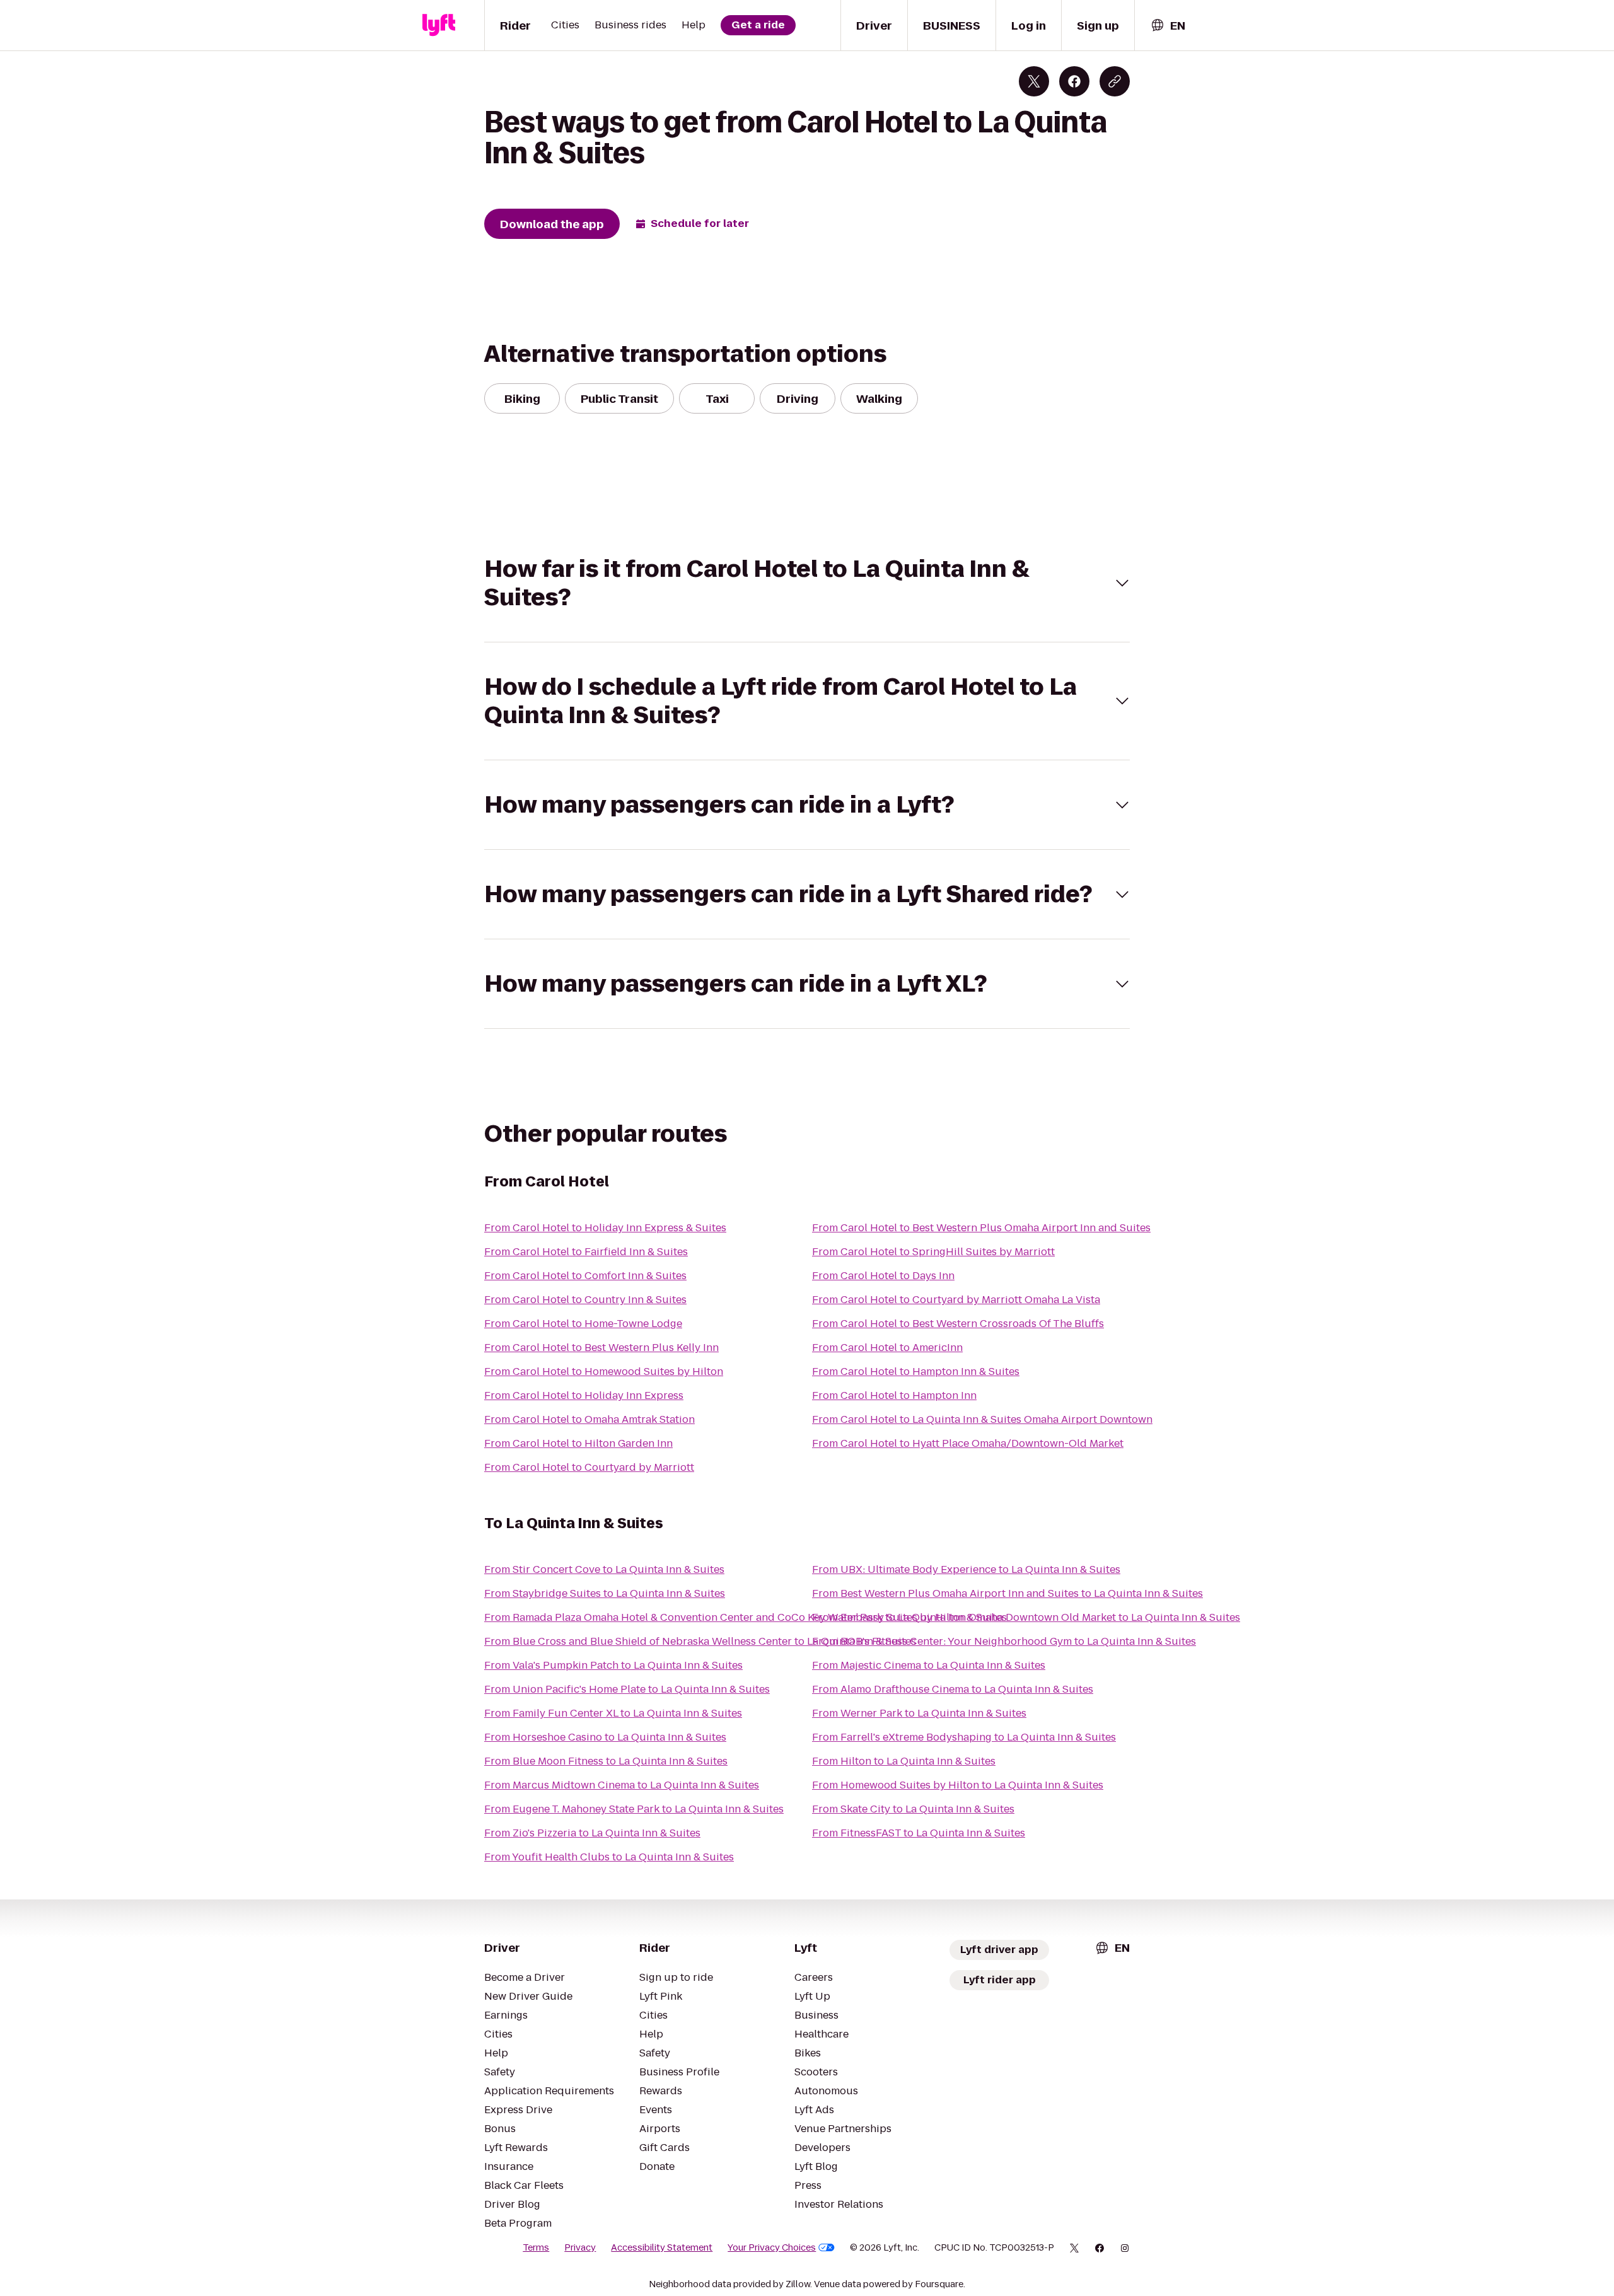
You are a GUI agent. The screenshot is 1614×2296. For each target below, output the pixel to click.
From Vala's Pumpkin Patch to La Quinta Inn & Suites (613, 1665)
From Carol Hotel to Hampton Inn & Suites (916, 1371)
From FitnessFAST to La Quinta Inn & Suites (919, 1833)
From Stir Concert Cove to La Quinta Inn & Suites (604, 1569)
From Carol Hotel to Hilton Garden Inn (578, 1443)
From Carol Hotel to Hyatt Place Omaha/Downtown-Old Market (968, 1443)
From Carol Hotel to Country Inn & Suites (585, 1300)
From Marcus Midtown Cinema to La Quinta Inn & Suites (622, 1785)
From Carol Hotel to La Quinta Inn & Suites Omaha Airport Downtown (982, 1419)
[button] (807, 583)
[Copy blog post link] (1115, 81)
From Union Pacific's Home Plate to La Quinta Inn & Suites (627, 1689)
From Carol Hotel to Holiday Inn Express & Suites (605, 1228)
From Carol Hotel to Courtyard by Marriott (589, 1467)
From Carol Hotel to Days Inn (883, 1276)
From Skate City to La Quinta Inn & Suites (913, 1809)
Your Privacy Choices (772, 2247)
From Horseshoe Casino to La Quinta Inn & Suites (605, 1737)
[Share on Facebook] (1074, 81)
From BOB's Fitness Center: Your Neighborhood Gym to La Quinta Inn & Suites (1004, 1641)
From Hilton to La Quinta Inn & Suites (904, 1761)
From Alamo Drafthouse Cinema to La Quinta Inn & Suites (953, 1689)
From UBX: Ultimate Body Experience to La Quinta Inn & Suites (966, 1569)
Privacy (580, 2247)
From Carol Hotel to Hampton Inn (894, 1395)
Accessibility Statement (662, 2247)
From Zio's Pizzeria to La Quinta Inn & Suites (592, 1833)
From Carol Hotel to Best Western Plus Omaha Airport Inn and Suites (981, 1228)
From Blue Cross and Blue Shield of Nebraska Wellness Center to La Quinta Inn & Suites (700, 1641)
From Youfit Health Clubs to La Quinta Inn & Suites (609, 1857)
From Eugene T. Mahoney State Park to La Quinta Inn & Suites (634, 1809)
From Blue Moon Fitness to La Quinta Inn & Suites (606, 1761)
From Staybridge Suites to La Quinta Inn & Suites (605, 1593)
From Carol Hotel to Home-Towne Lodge (583, 1324)
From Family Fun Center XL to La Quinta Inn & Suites (613, 1713)
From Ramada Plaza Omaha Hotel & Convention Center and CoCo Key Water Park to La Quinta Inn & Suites (746, 1617)
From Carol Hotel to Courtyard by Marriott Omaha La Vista (956, 1300)
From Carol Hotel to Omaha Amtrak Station (589, 1419)
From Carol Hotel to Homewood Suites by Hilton (604, 1371)
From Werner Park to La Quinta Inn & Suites (919, 1713)
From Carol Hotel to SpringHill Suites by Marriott (933, 1252)
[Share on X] (1034, 81)
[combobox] (1168, 26)
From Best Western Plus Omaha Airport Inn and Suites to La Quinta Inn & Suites (1007, 1593)
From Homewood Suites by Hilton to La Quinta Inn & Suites (958, 1785)
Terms (536, 2247)
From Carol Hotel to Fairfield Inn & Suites (586, 1252)
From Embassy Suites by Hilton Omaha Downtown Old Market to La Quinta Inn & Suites (1026, 1617)
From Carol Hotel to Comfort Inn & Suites (585, 1276)
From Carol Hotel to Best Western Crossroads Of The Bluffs (958, 1324)
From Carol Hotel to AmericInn (887, 1348)
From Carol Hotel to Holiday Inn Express (584, 1395)
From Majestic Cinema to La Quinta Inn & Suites (929, 1665)
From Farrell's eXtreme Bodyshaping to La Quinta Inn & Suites (964, 1737)
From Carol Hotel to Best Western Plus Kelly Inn (601, 1348)
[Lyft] (439, 25)
